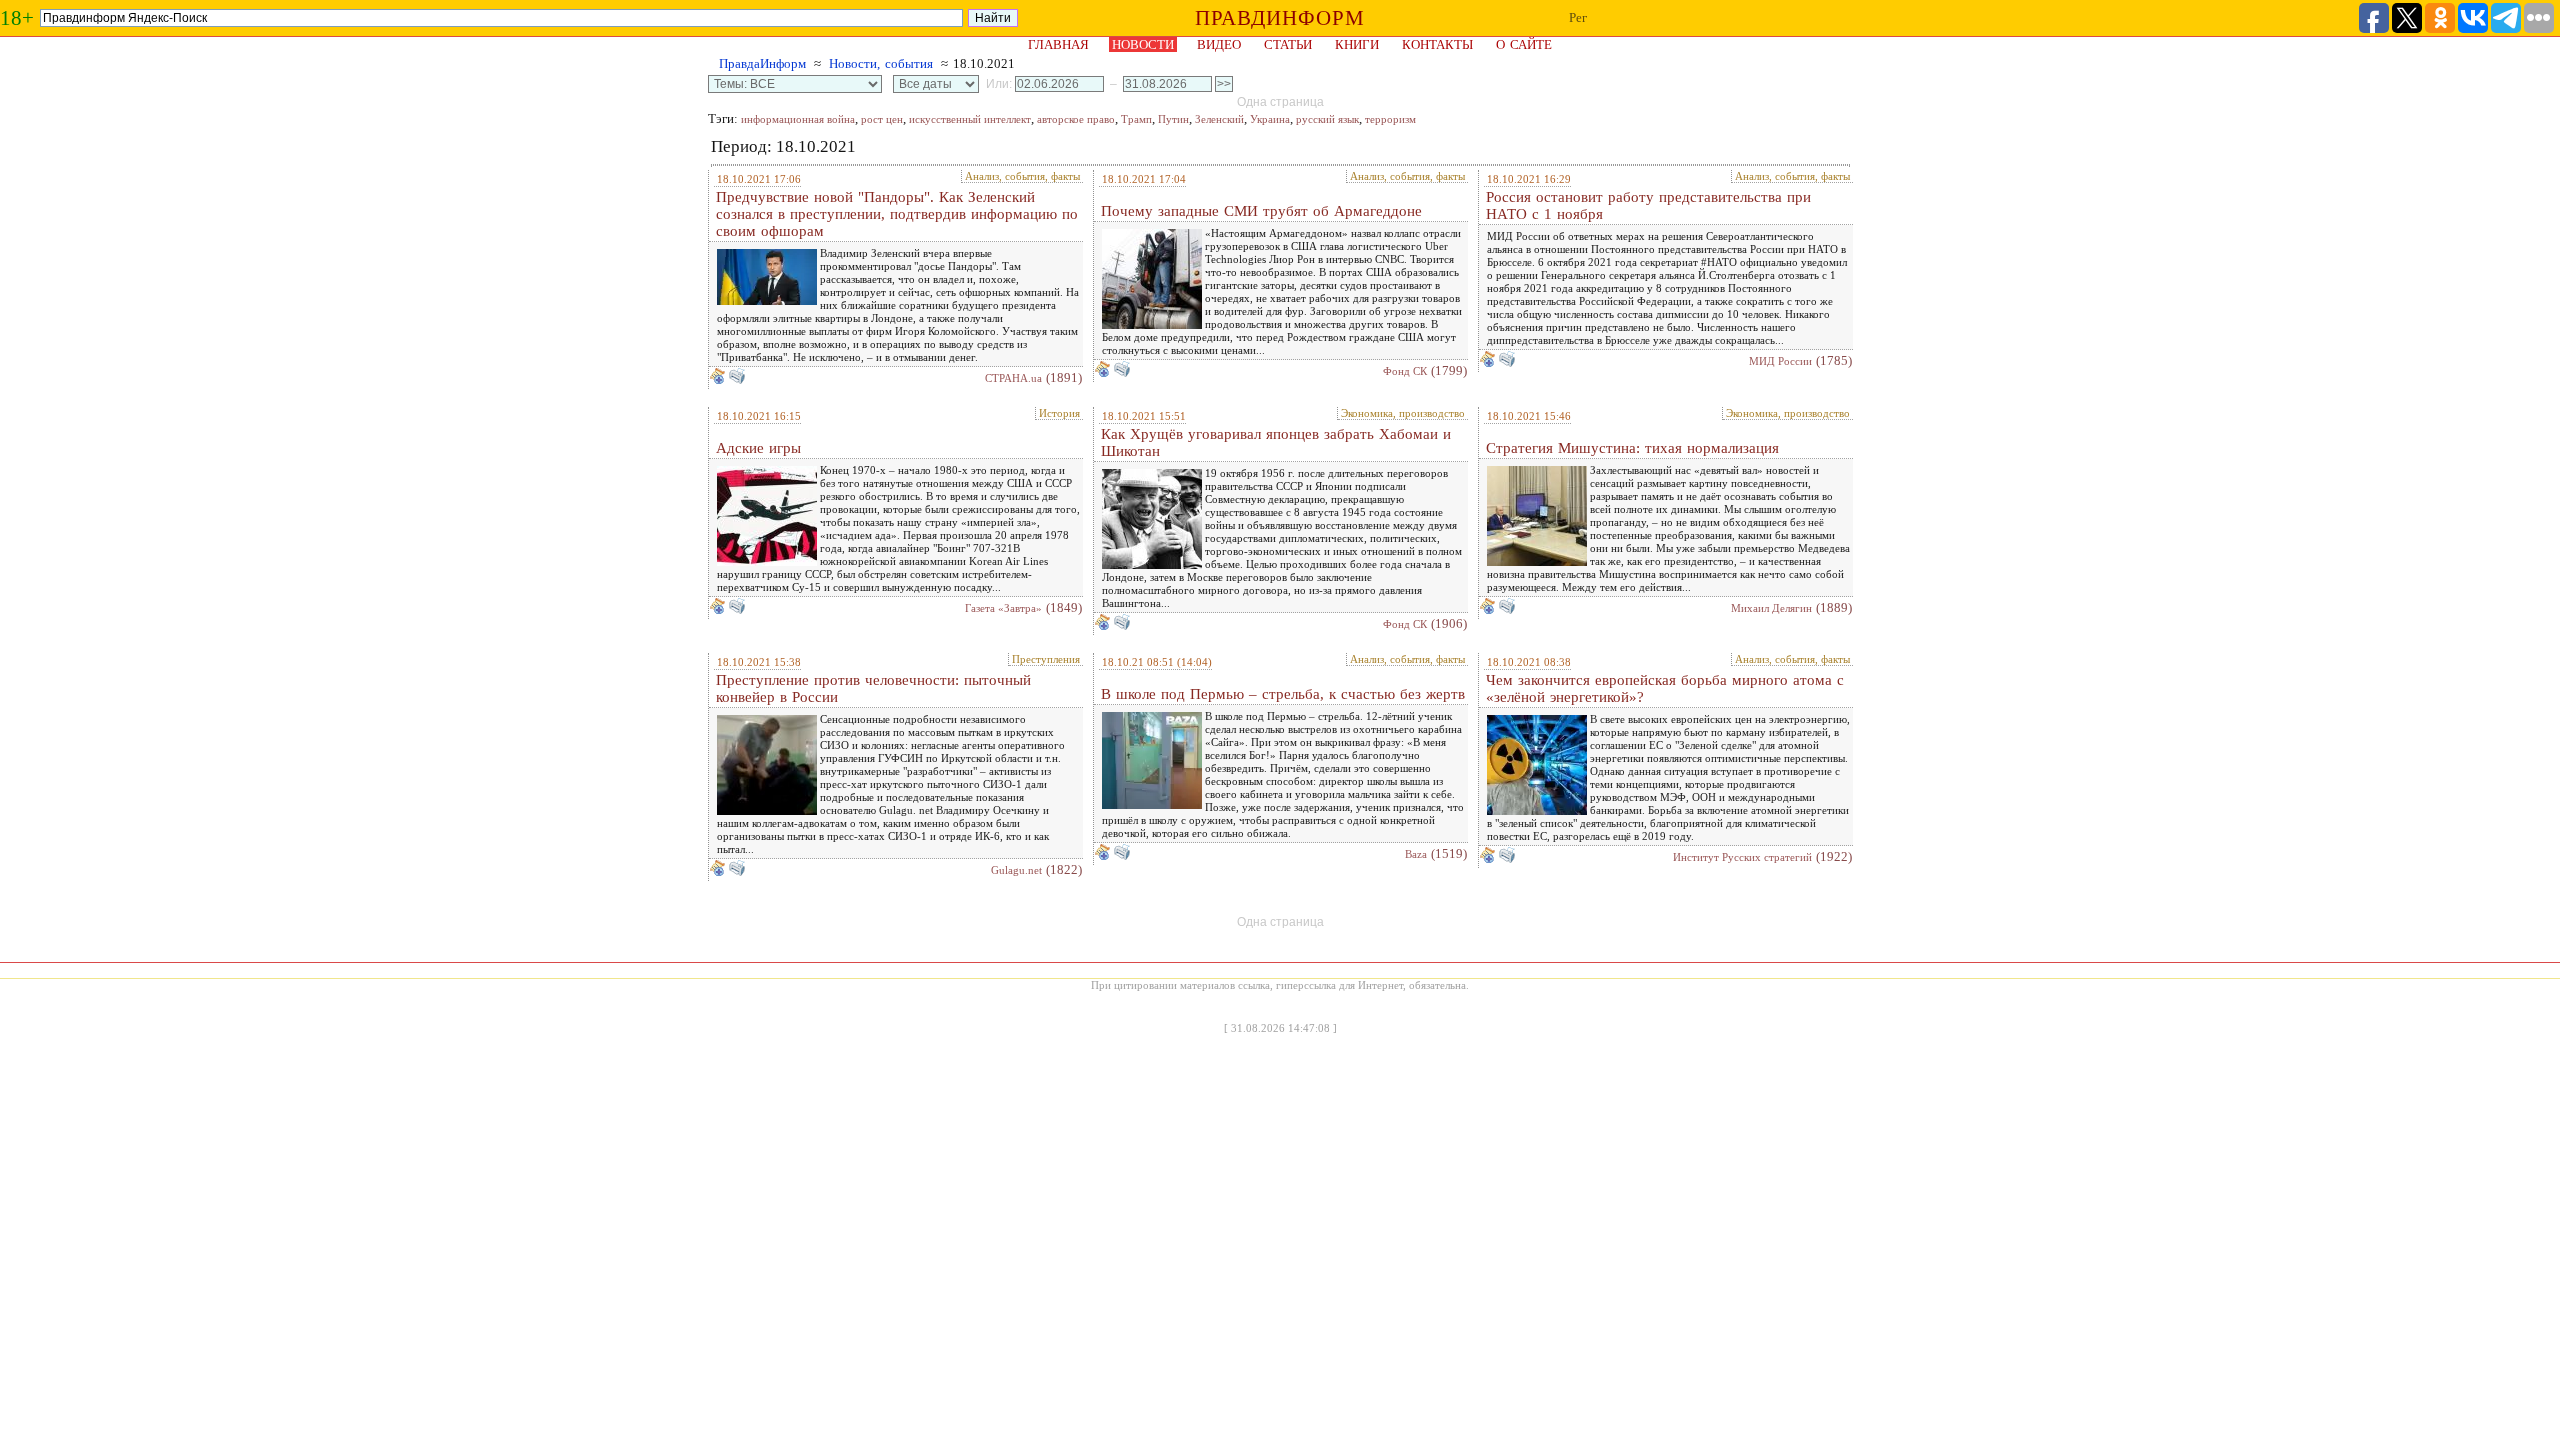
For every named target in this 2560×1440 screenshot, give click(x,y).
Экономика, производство (1403, 413)
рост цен (882, 119)
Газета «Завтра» (1003, 608)
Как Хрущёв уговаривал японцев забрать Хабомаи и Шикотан (1276, 442)
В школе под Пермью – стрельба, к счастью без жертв (1283, 694)
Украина (1270, 119)
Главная (1058, 44)
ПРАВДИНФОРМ (1280, 18)
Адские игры (758, 448)
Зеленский (1219, 119)
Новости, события (881, 63)
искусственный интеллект (970, 119)
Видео (1219, 44)
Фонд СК (1405, 371)
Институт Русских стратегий (1742, 857)
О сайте (1524, 44)
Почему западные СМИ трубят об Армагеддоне (1261, 211)
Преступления (1046, 659)
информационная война (798, 119)
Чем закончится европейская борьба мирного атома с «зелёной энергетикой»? (1665, 688)
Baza (1416, 854)
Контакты (1437, 44)
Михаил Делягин (1771, 608)
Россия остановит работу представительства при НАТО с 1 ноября (1648, 205)
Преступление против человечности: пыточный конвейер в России (873, 688)
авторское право (1076, 119)
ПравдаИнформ (762, 63)
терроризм (1390, 119)
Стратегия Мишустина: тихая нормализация (1632, 448)
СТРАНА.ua (1013, 378)
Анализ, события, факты (1022, 176)
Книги (1357, 44)
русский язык (1327, 119)
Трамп (1136, 119)
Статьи (1288, 44)
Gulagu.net (1016, 870)
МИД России (1780, 361)
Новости (1143, 44)
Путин (1173, 119)
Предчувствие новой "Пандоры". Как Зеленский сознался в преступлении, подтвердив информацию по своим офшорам (897, 214)
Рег (1578, 17)
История (1059, 413)
